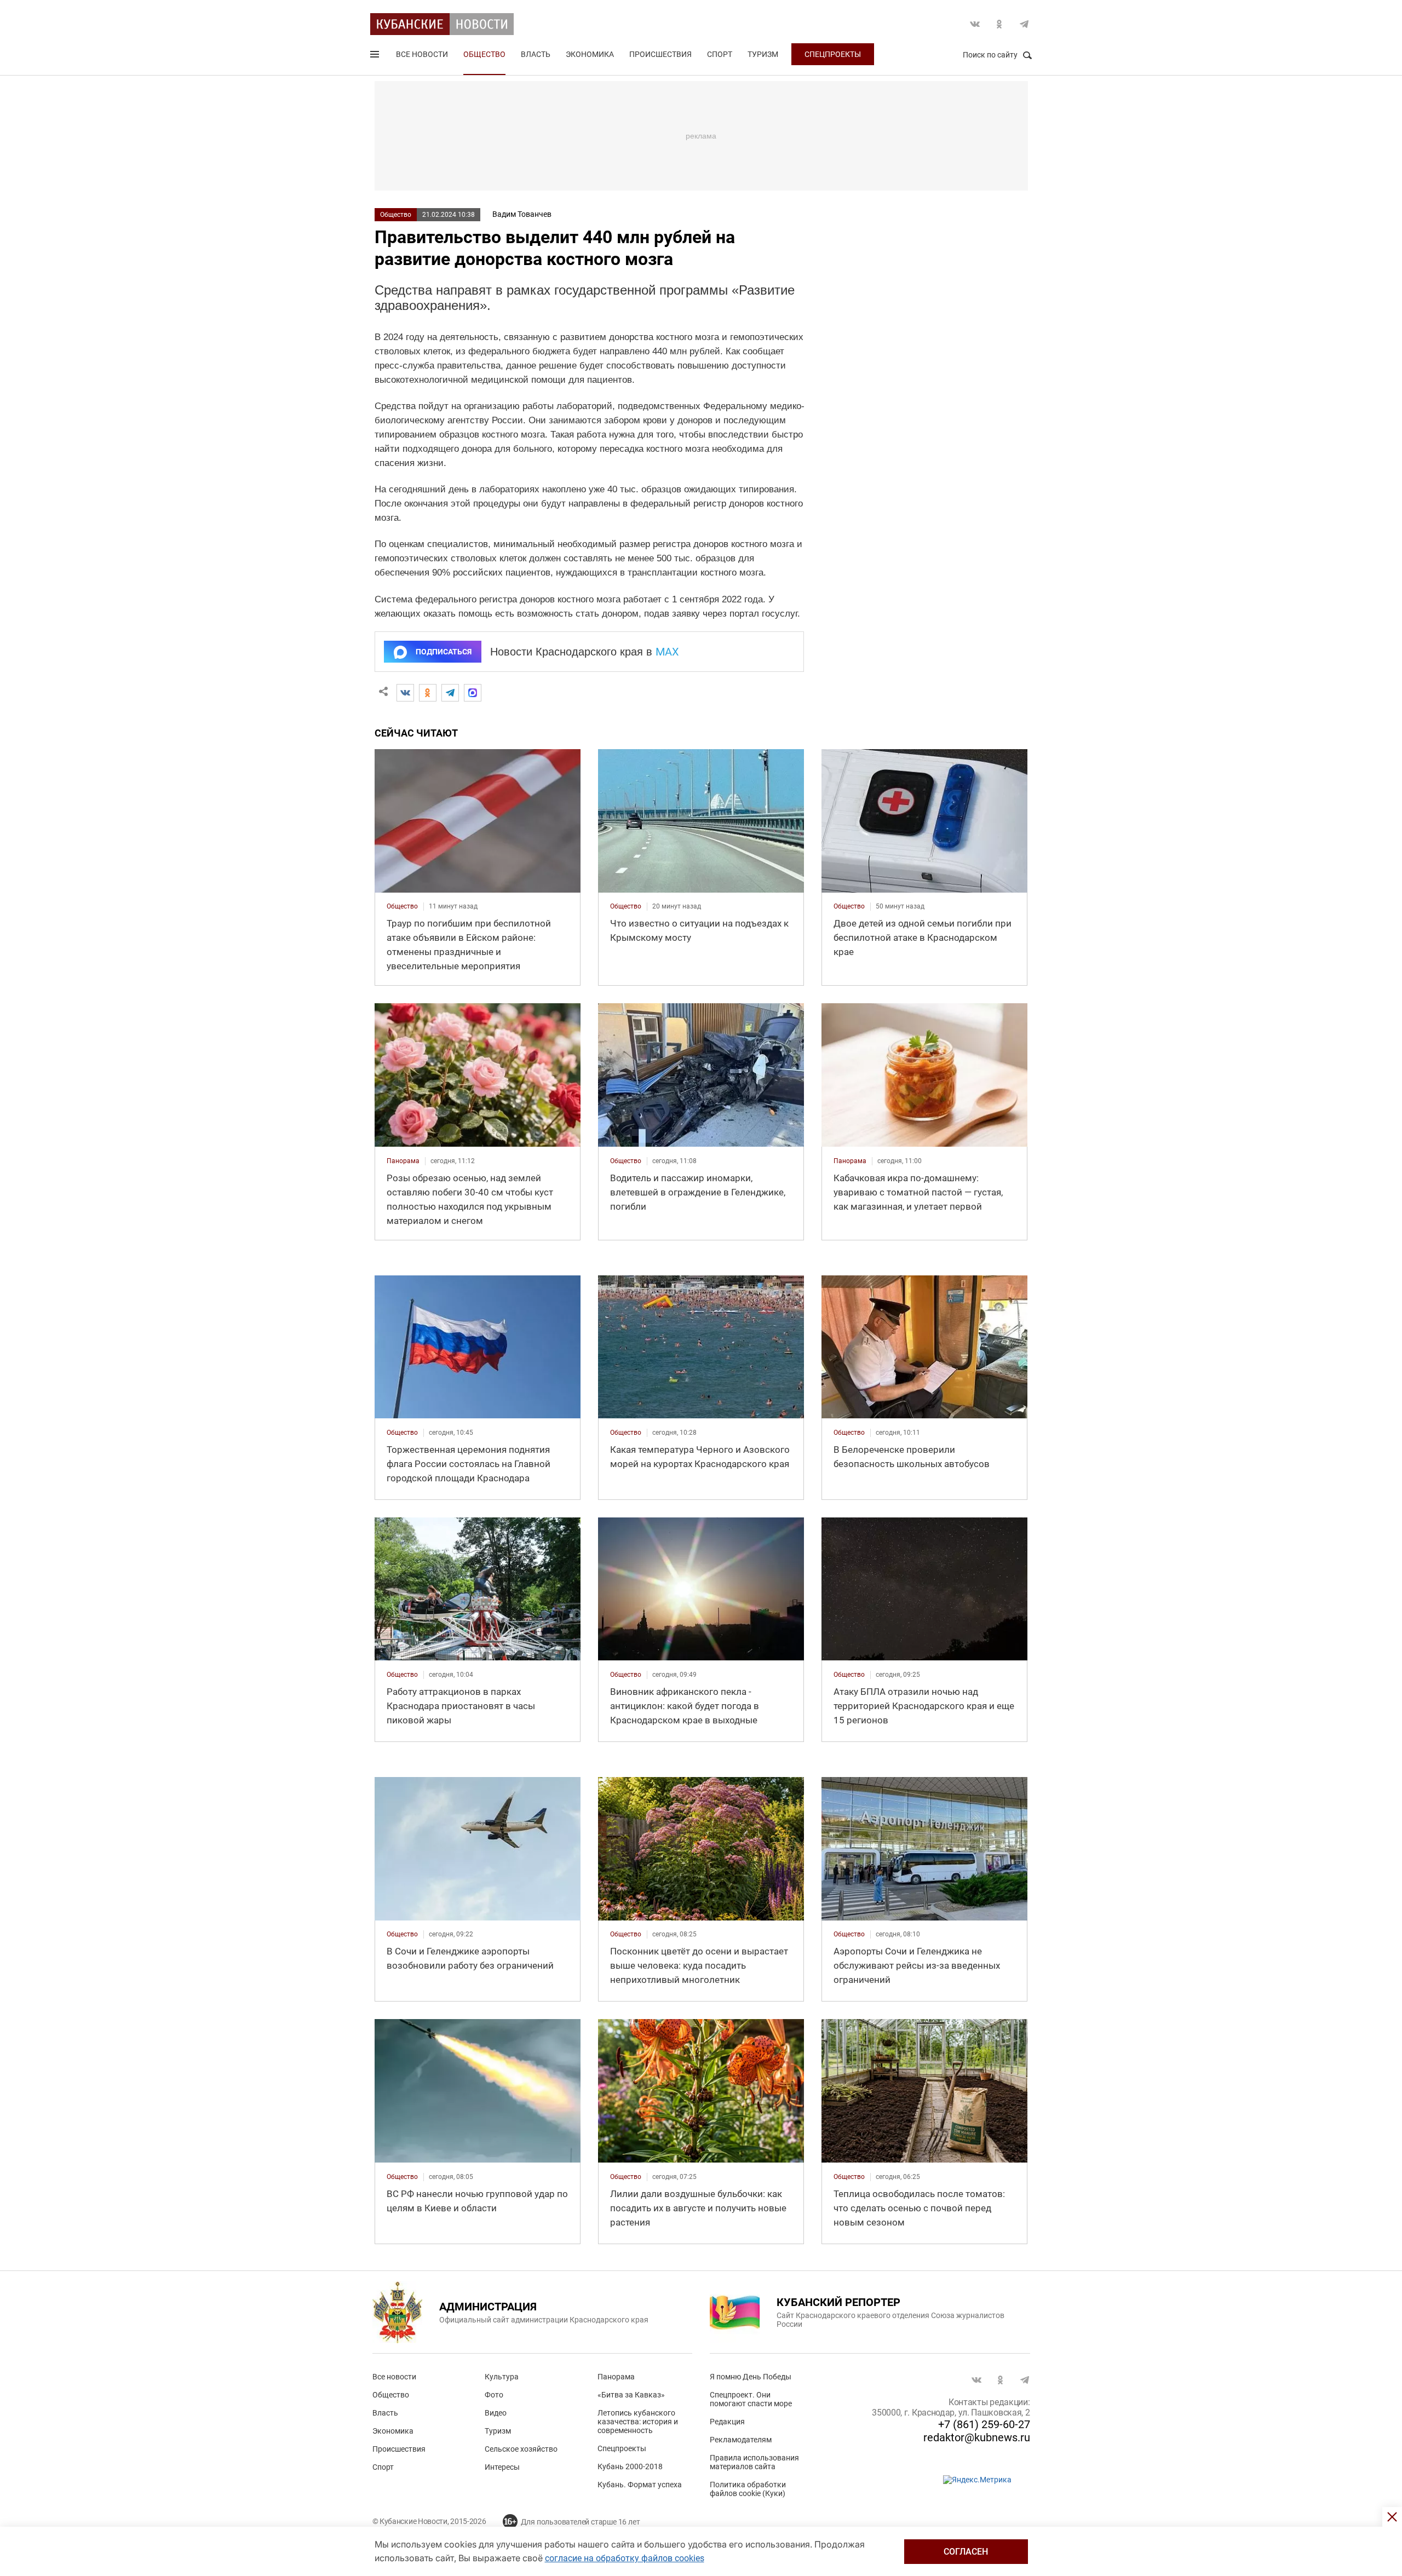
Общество (484, 54)
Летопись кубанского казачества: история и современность (638, 2422)
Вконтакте (975, 24)
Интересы (502, 2467)
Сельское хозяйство (521, 2449)
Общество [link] (402, 906)
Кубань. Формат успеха (640, 2485)
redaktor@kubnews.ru (977, 2437)
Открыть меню (376, 56)
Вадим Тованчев (522, 214)
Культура (502, 2377)
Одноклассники (999, 24)
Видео (496, 2413)
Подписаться (444, 652)
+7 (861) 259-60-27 (984, 2424)
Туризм (763, 54)
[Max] (473, 693)
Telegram (1024, 24)
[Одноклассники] (428, 693)
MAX (667, 652)
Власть (536, 54)
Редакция (727, 2422)
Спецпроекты (833, 54)
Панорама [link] (403, 1161)
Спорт (720, 54)
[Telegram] (450, 693)
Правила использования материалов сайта (754, 2462)
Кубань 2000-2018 (630, 2466)
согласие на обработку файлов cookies (625, 2558)
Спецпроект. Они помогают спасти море (751, 2399)
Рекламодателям (741, 2440)
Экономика (590, 54)
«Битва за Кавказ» (631, 2395)
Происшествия (660, 54)
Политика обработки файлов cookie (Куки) (748, 2489)
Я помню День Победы (751, 2377)
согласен (966, 2552)
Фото (494, 2395)
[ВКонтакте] (405, 693)
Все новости (422, 54)
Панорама (616, 2377)
